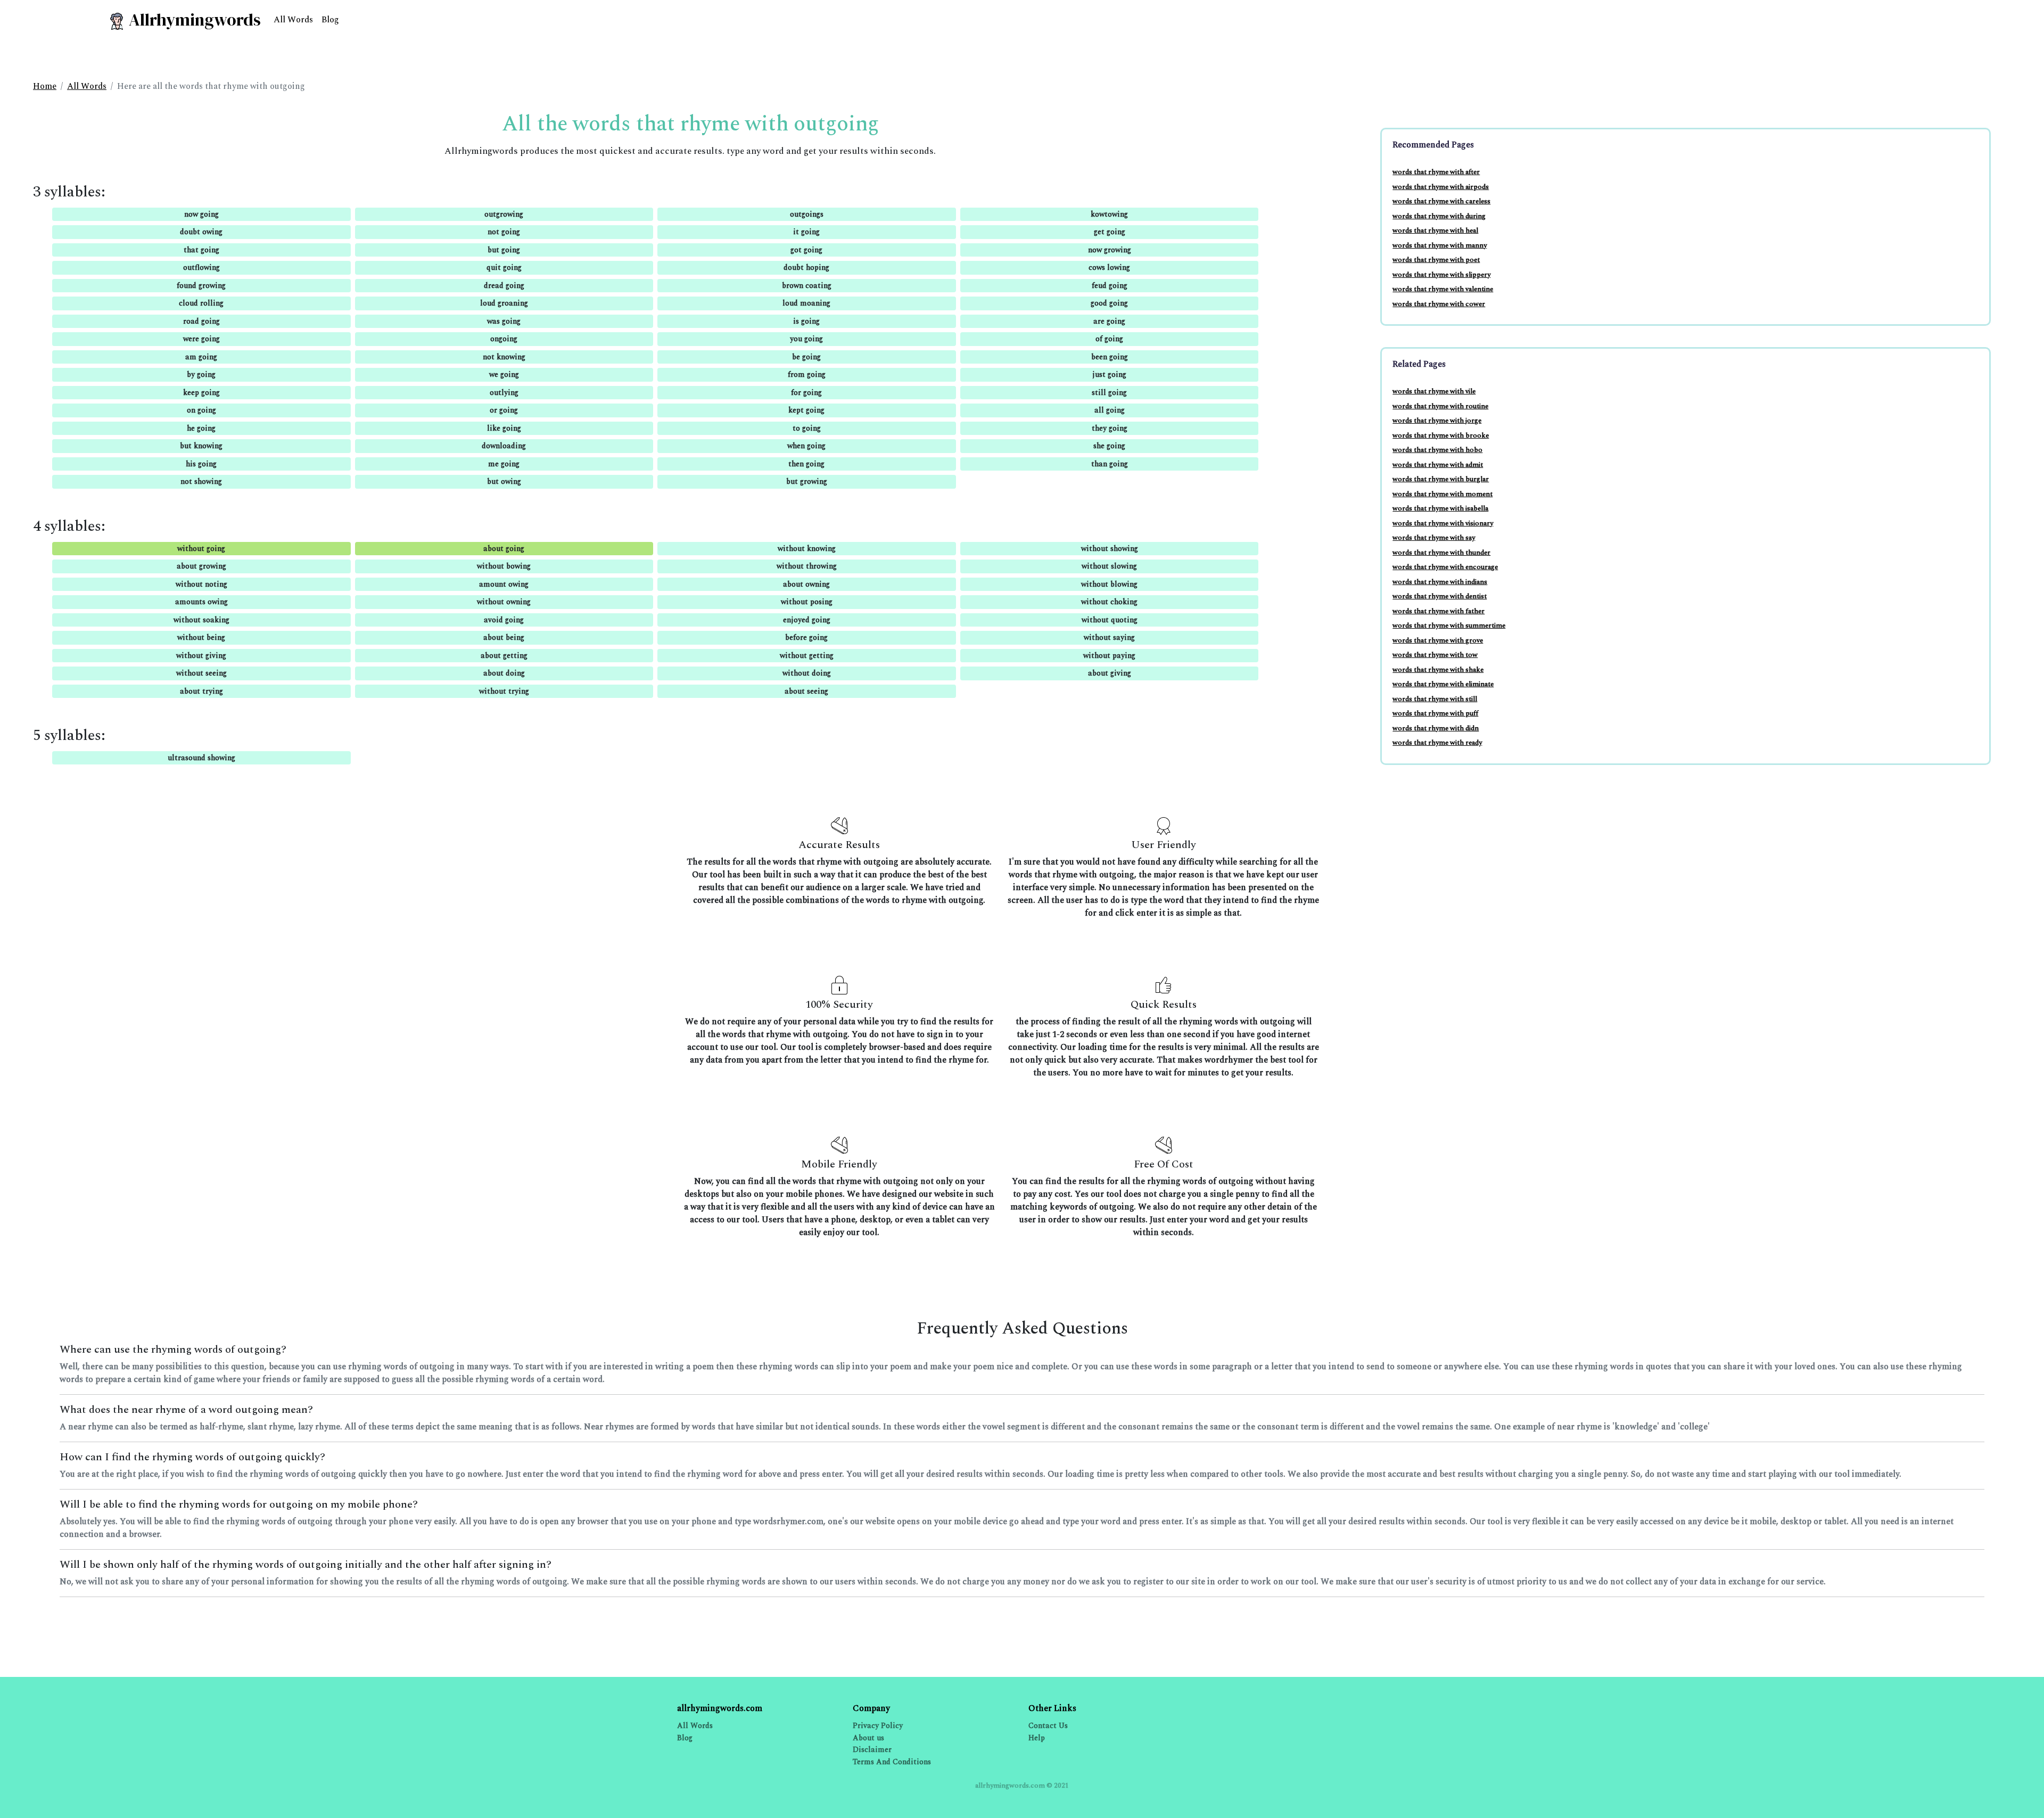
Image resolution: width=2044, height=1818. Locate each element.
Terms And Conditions (892, 1762)
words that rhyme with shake (1438, 670)
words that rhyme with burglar (1441, 479)
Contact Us (1048, 1726)
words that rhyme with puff (1435, 713)
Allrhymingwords (193, 20)
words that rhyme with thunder (1441, 553)
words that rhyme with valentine (1443, 289)
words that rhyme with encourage (1445, 567)
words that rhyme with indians (1440, 582)
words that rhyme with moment (1443, 494)
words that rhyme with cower (1439, 304)
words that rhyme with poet (1436, 260)
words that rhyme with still (1435, 699)
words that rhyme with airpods (1441, 187)
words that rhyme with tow (1435, 655)
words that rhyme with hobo (1437, 450)
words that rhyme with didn (1436, 728)
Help (1037, 1738)
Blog (330, 20)
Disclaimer (872, 1750)
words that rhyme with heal (1435, 231)
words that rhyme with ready (1437, 743)
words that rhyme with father (1439, 611)
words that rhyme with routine (1440, 406)
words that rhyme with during (1439, 216)
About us (868, 1738)
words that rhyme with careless (1441, 201)
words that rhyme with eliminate (1443, 684)
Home (45, 86)
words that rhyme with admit (1438, 465)
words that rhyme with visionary (1443, 523)
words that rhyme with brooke (1441, 435)
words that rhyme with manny (1440, 245)
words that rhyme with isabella (1440, 508)
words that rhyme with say (1434, 538)
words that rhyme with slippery (1441, 275)
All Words (293, 20)
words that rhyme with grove (1438, 640)
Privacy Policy (878, 1726)
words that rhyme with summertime (1449, 626)
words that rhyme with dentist (1440, 596)
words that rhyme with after (1436, 172)
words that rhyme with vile (1434, 391)
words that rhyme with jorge (1437, 421)
